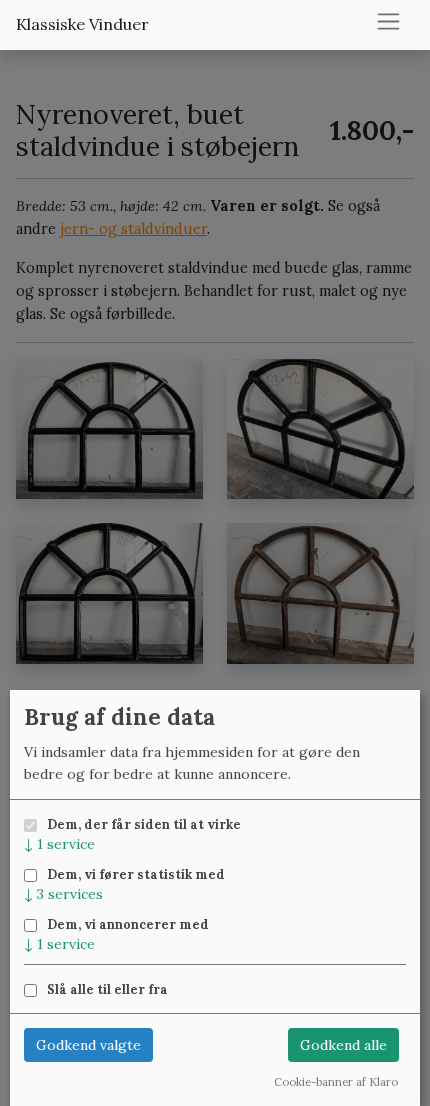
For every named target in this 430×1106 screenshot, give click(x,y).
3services (63, 894)
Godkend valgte (88, 1045)
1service (59, 844)
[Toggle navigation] (388, 21)
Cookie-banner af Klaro (336, 1082)
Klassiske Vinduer (82, 24)
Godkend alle (343, 1045)
